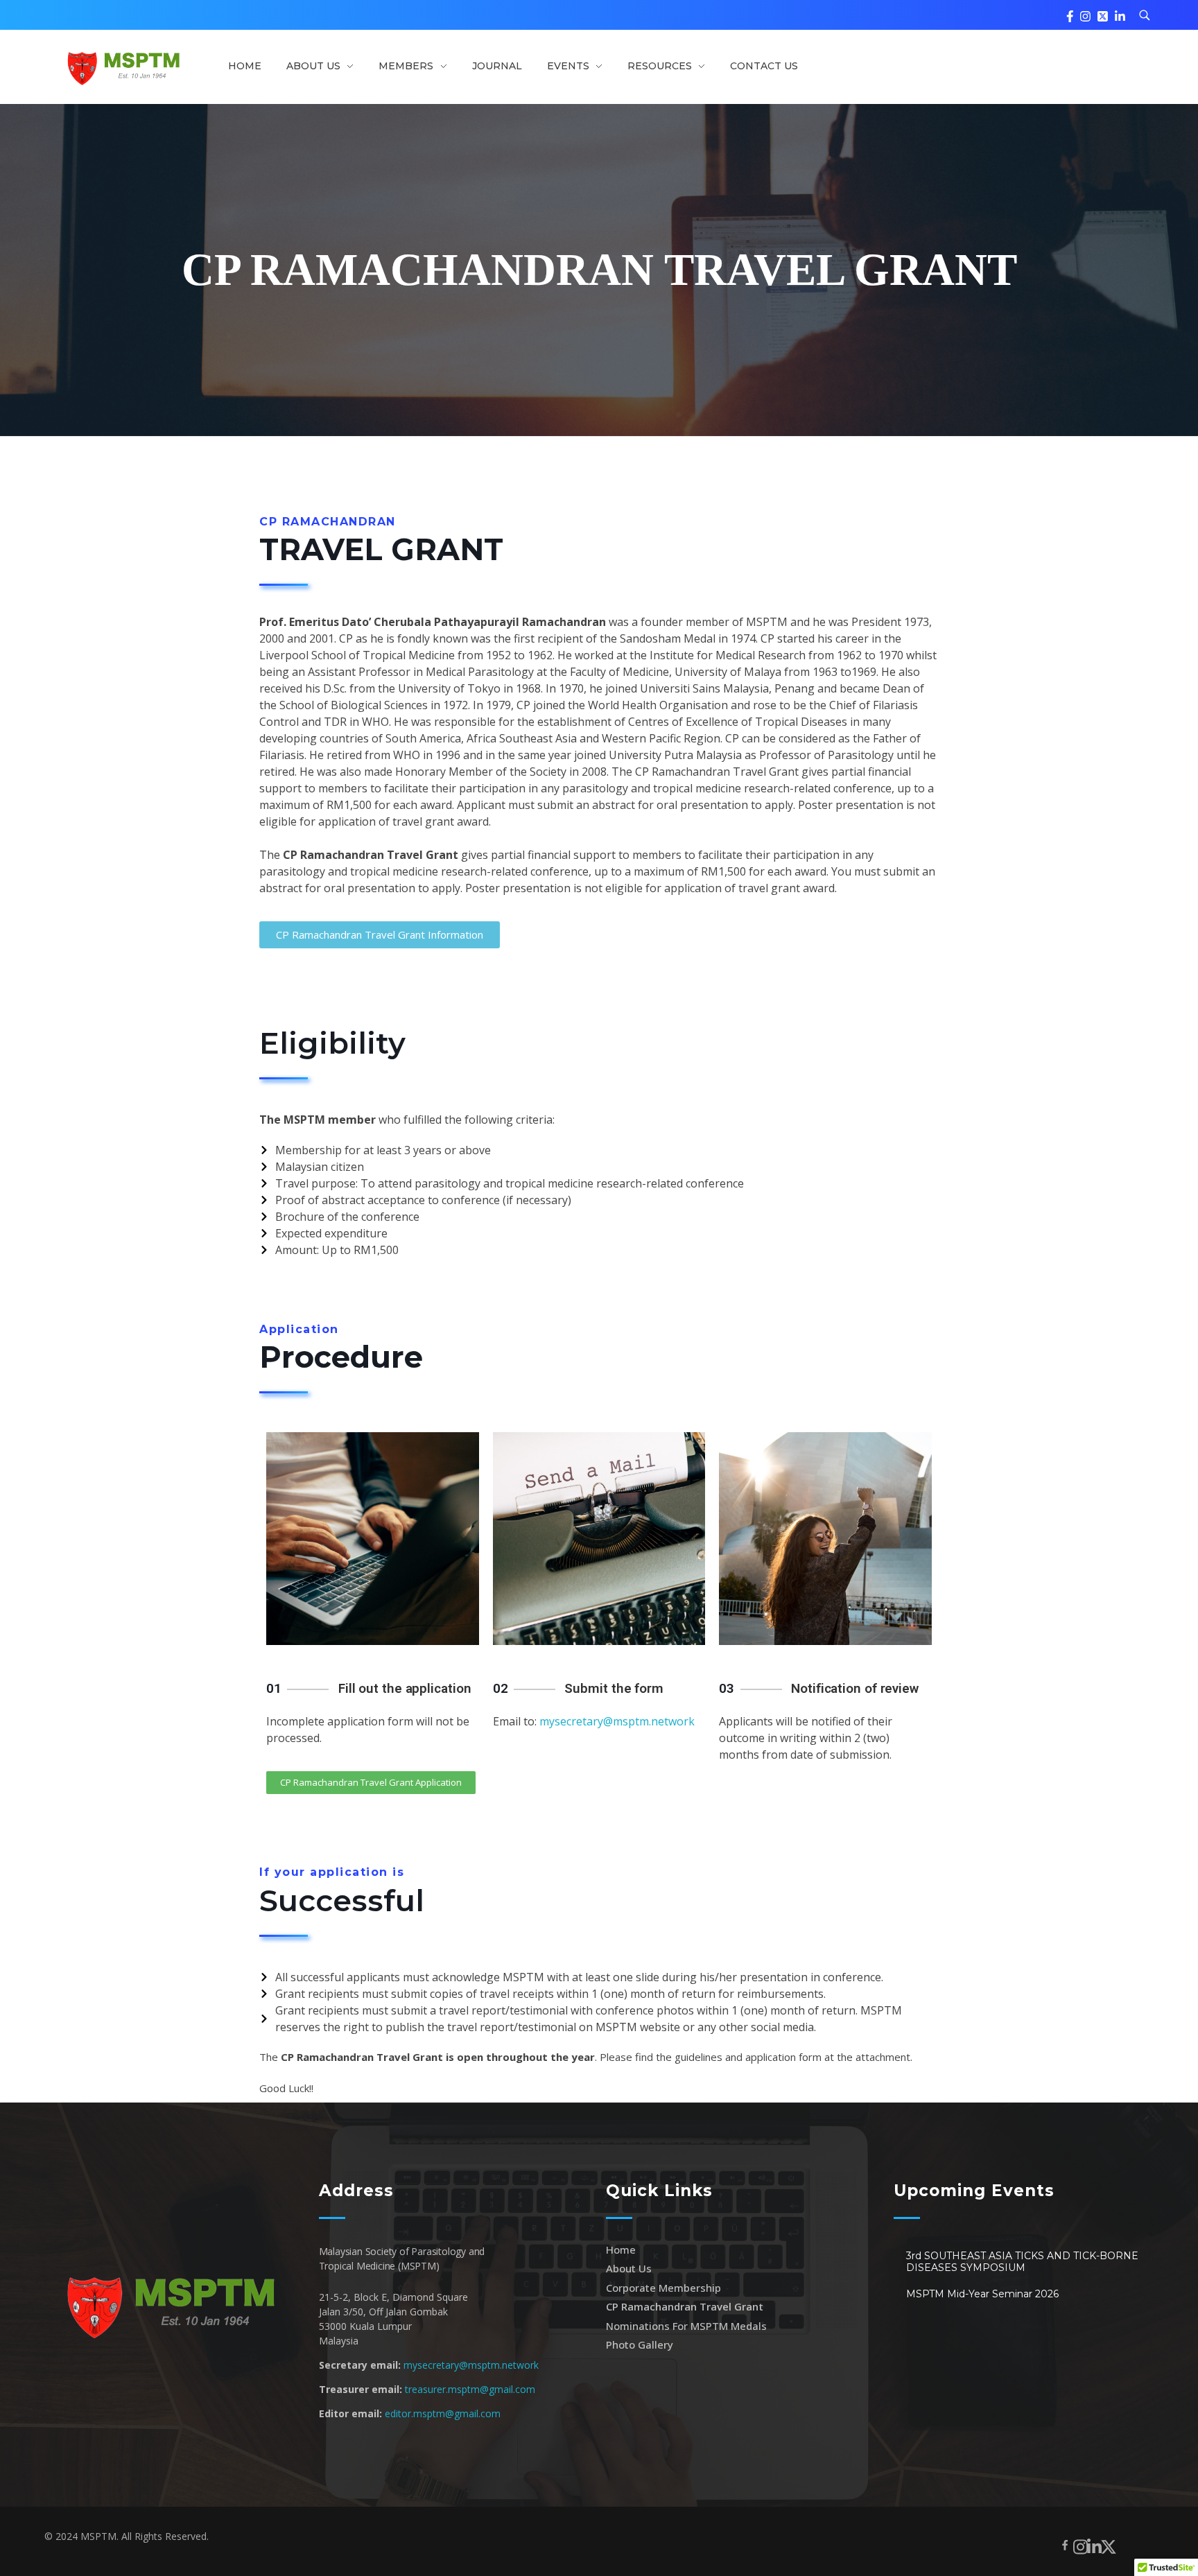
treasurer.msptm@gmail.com (470, 2389)
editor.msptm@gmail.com (443, 2413)
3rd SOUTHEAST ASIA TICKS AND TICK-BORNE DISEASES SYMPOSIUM (1022, 2262)
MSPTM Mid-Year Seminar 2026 (982, 2294)
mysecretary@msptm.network (617, 1721)
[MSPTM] (122, 66)
